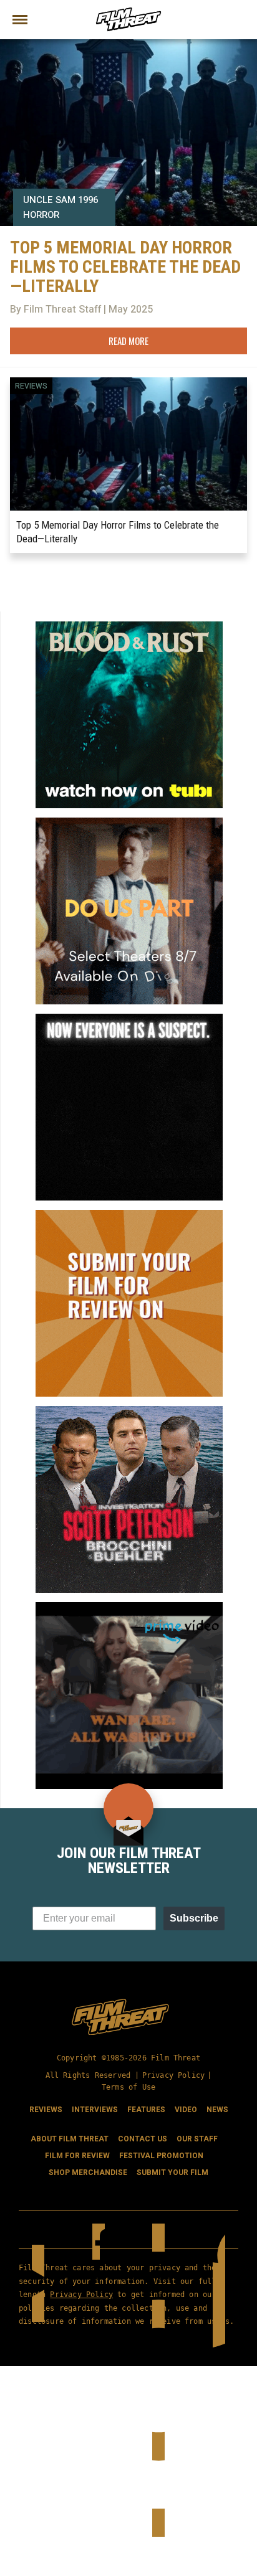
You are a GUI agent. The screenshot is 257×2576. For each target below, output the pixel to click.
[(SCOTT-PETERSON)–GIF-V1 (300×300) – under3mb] (129, 1411)
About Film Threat (70, 2139)
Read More (128, 341)
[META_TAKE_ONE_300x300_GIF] (129, 1019)
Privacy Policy (174, 2075)
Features (146, 2110)
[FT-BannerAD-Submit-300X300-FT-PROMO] (129, 1215)
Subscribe (194, 1918)
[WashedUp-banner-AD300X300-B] (129, 1607)
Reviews (31, 386)
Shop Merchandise (88, 2173)
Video (186, 2110)
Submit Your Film (172, 2173)
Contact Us (143, 2139)
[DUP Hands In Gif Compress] (129, 823)
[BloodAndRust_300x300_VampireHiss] (129, 626)
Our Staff (197, 2139)
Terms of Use (128, 2087)
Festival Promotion (161, 2156)
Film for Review (77, 2156)
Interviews (95, 2110)
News (217, 2110)
